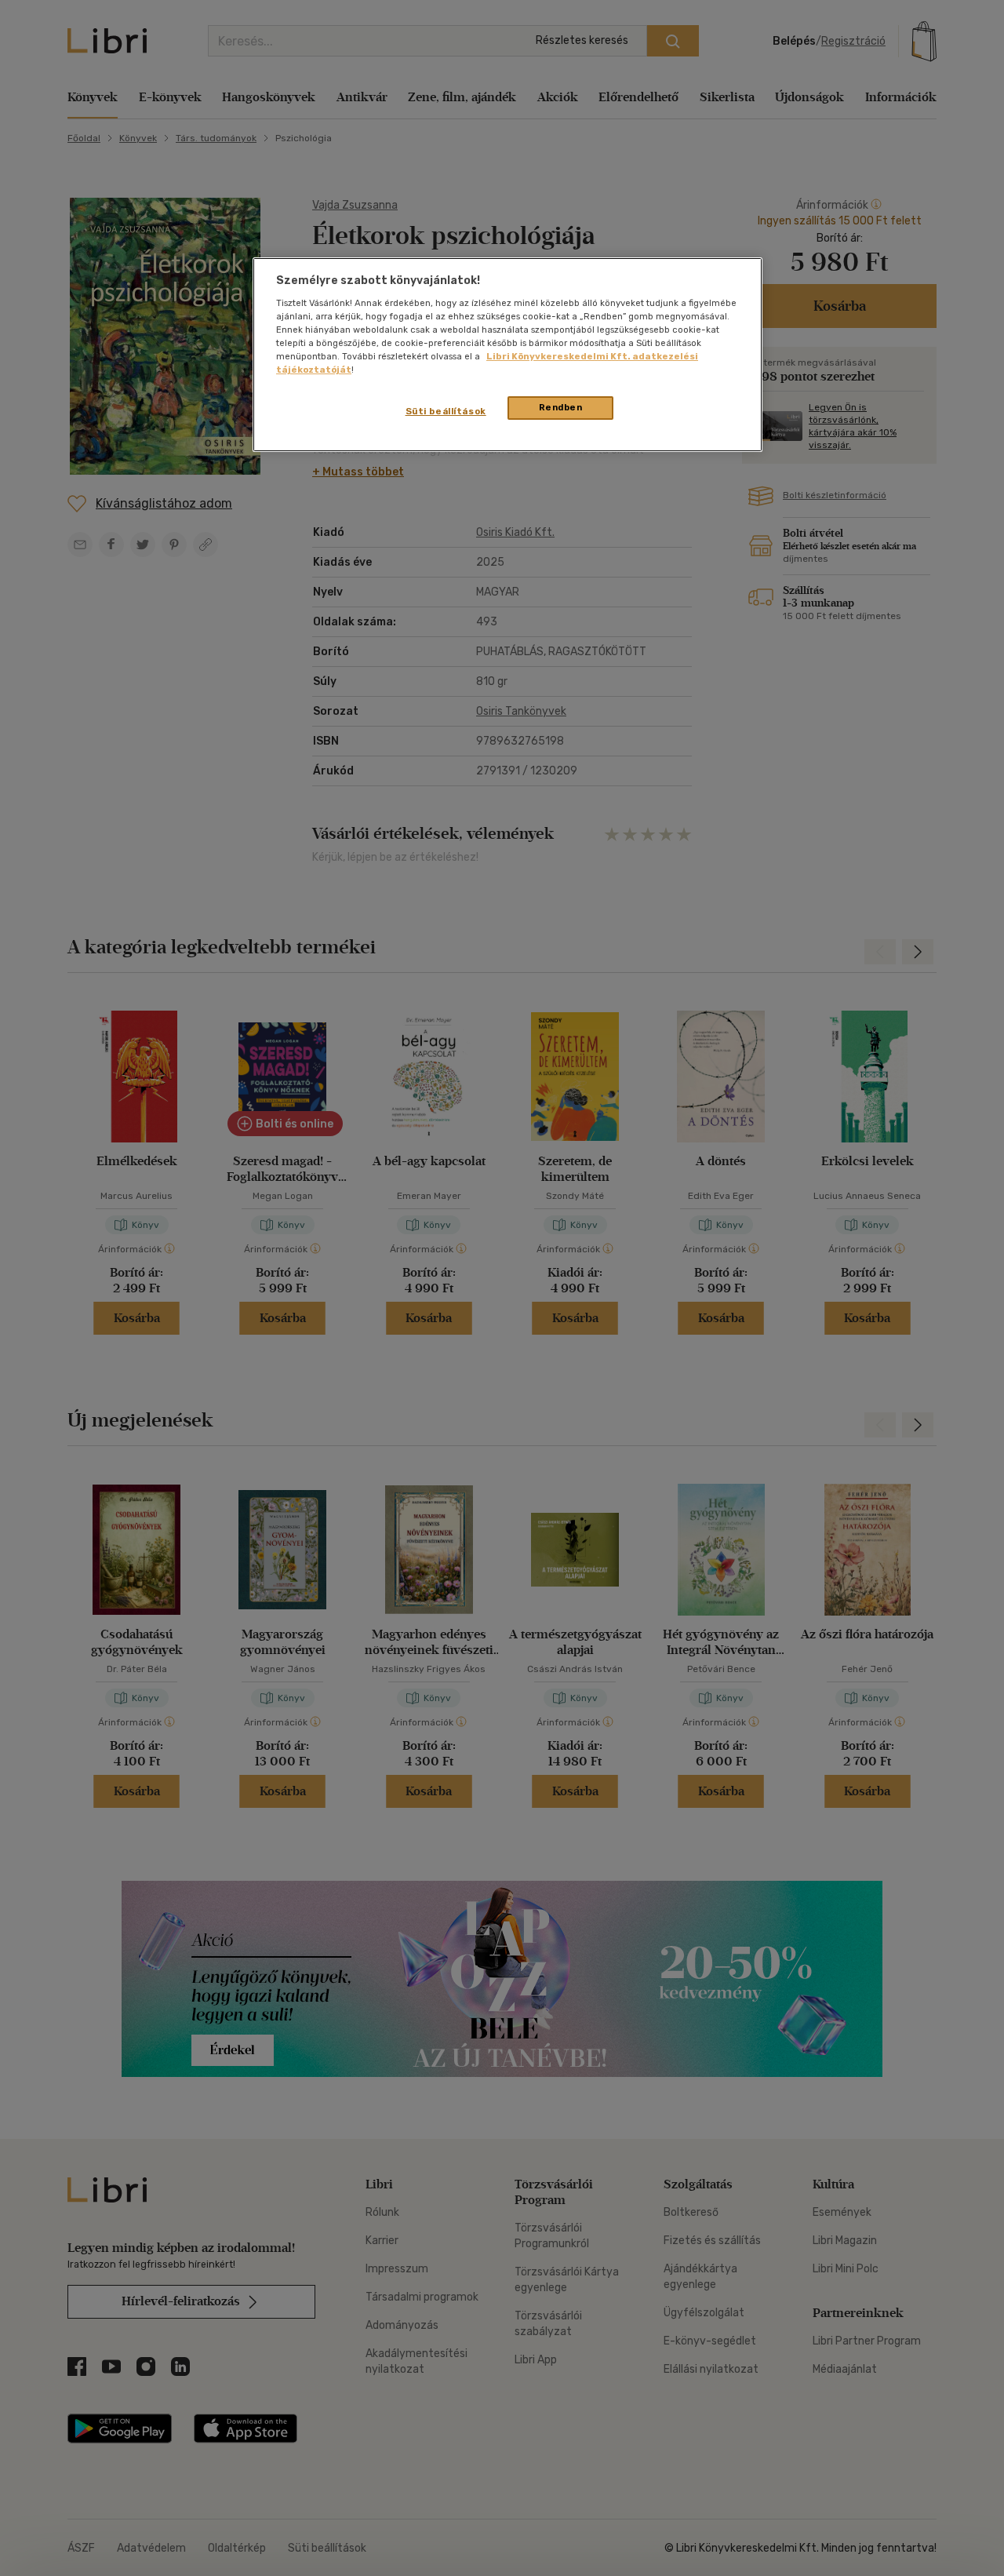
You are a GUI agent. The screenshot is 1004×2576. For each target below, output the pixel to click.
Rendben (561, 407)
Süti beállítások (446, 411)
